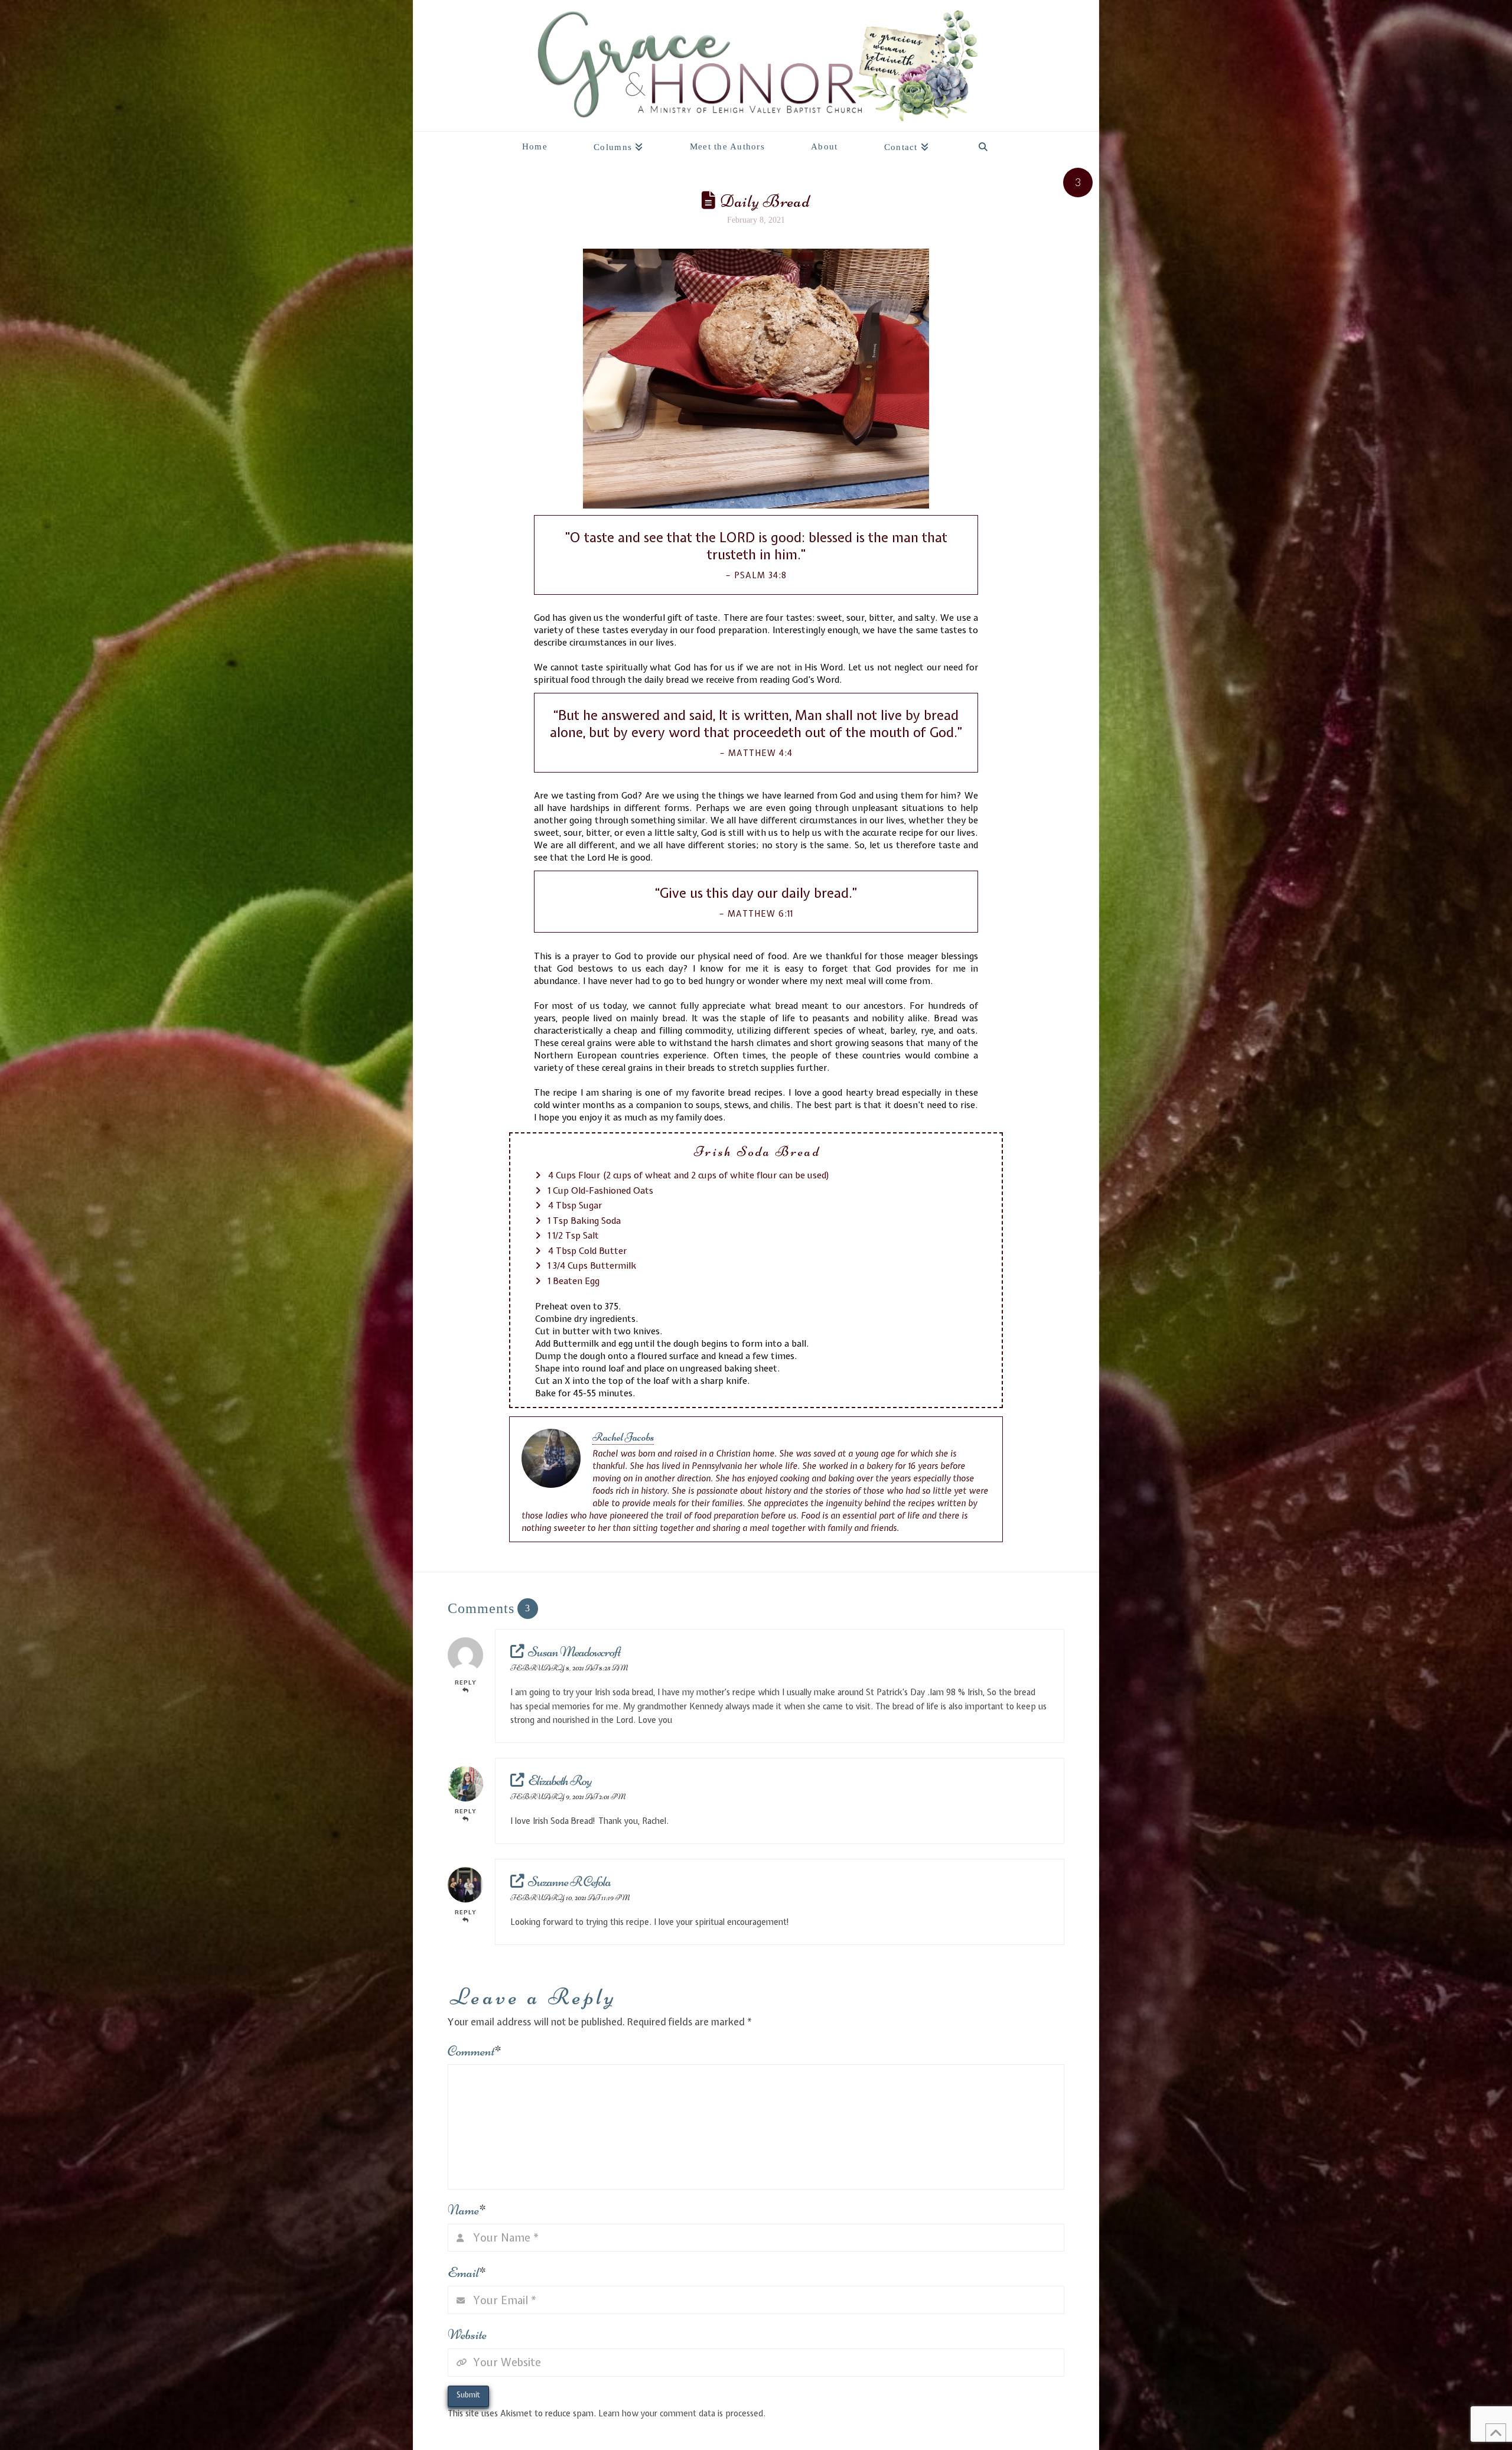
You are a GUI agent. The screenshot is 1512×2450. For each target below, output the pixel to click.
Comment (475, 2051)
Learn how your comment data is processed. (682, 2413)
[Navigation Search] (983, 144)
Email (467, 2273)
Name (467, 2210)
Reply (466, 1682)
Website (467, 2335)
